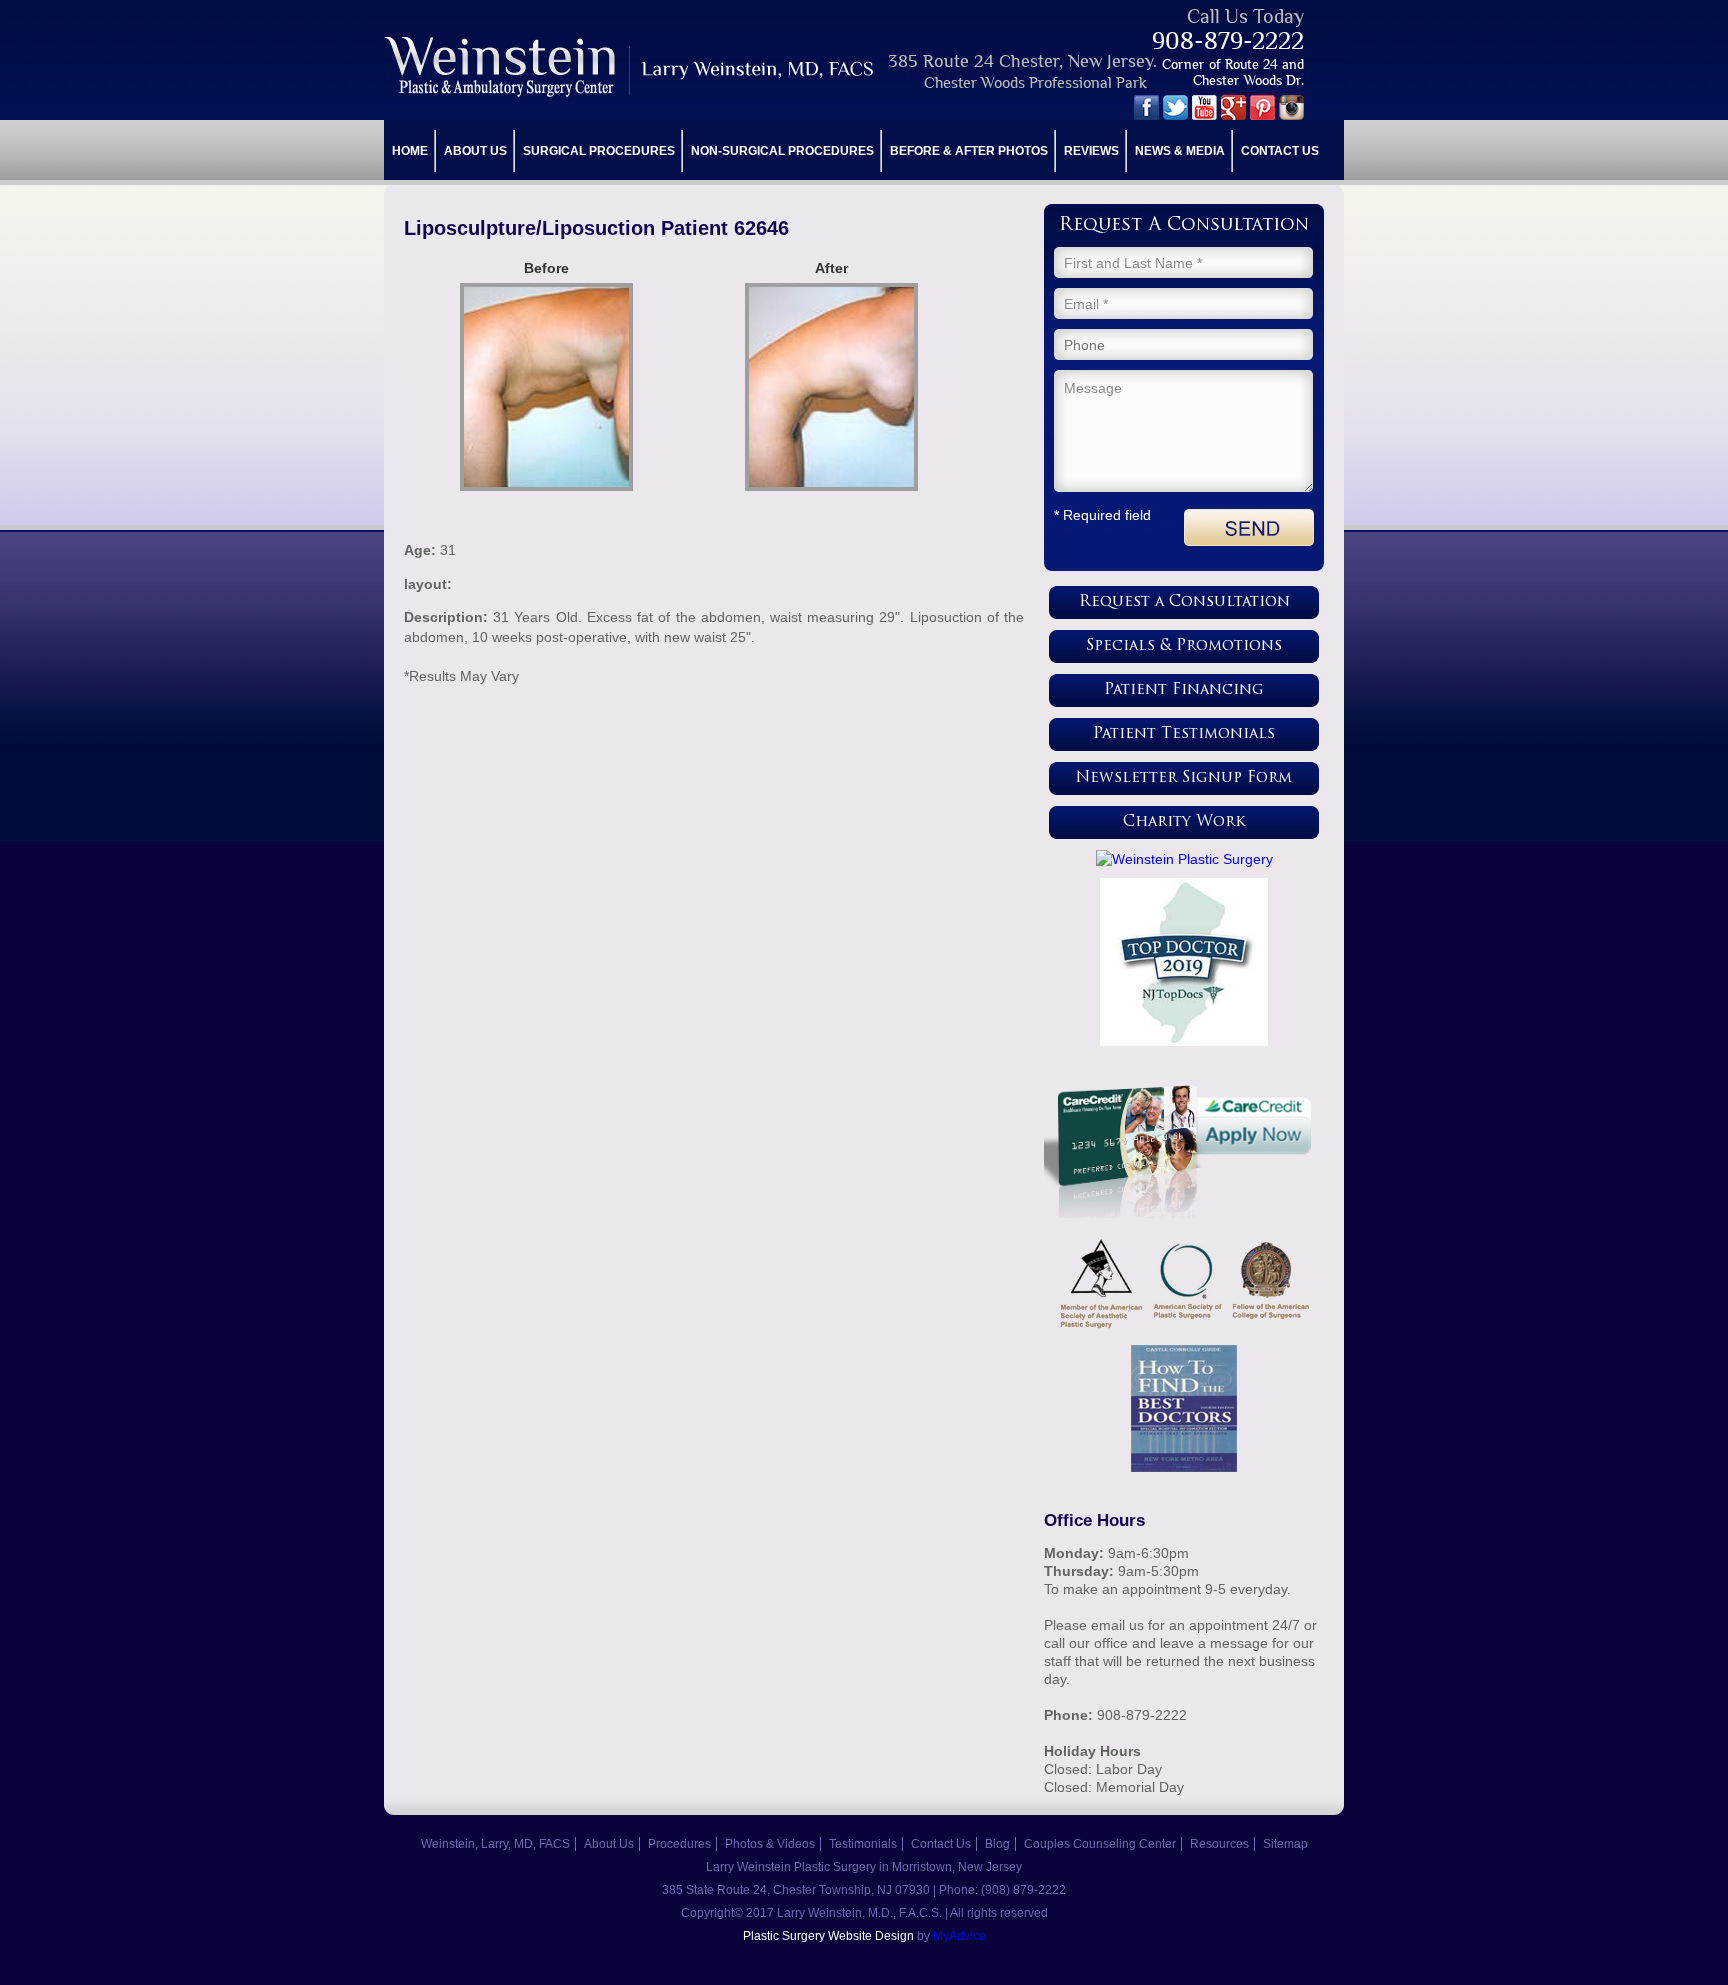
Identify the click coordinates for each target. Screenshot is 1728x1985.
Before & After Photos (969, 151)
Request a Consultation (1184, 602)
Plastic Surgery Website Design (828, 1936)
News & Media (1180, 151)
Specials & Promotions (1184, 646)
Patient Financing (1184, 690)
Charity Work (1184, 822)
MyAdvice (959, 1936)
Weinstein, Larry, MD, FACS (495, 1844)
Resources (1219, 1844)
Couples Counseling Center (1100, 1844)
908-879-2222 (1228, 40)
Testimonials (863, 1844)
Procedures (679, 1844)
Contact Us (1280, 151)
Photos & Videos (770, 1844)
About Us (475, 151)
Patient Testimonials (1184, 734)
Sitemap (1285, 1844)
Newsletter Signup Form (1184, 778)
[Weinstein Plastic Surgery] (1184, 859)
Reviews (1091, 151)
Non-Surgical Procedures (782, 151)
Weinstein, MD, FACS (630, 66)
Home (410, 151)
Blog (997, 1844)
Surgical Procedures (599, 151)
